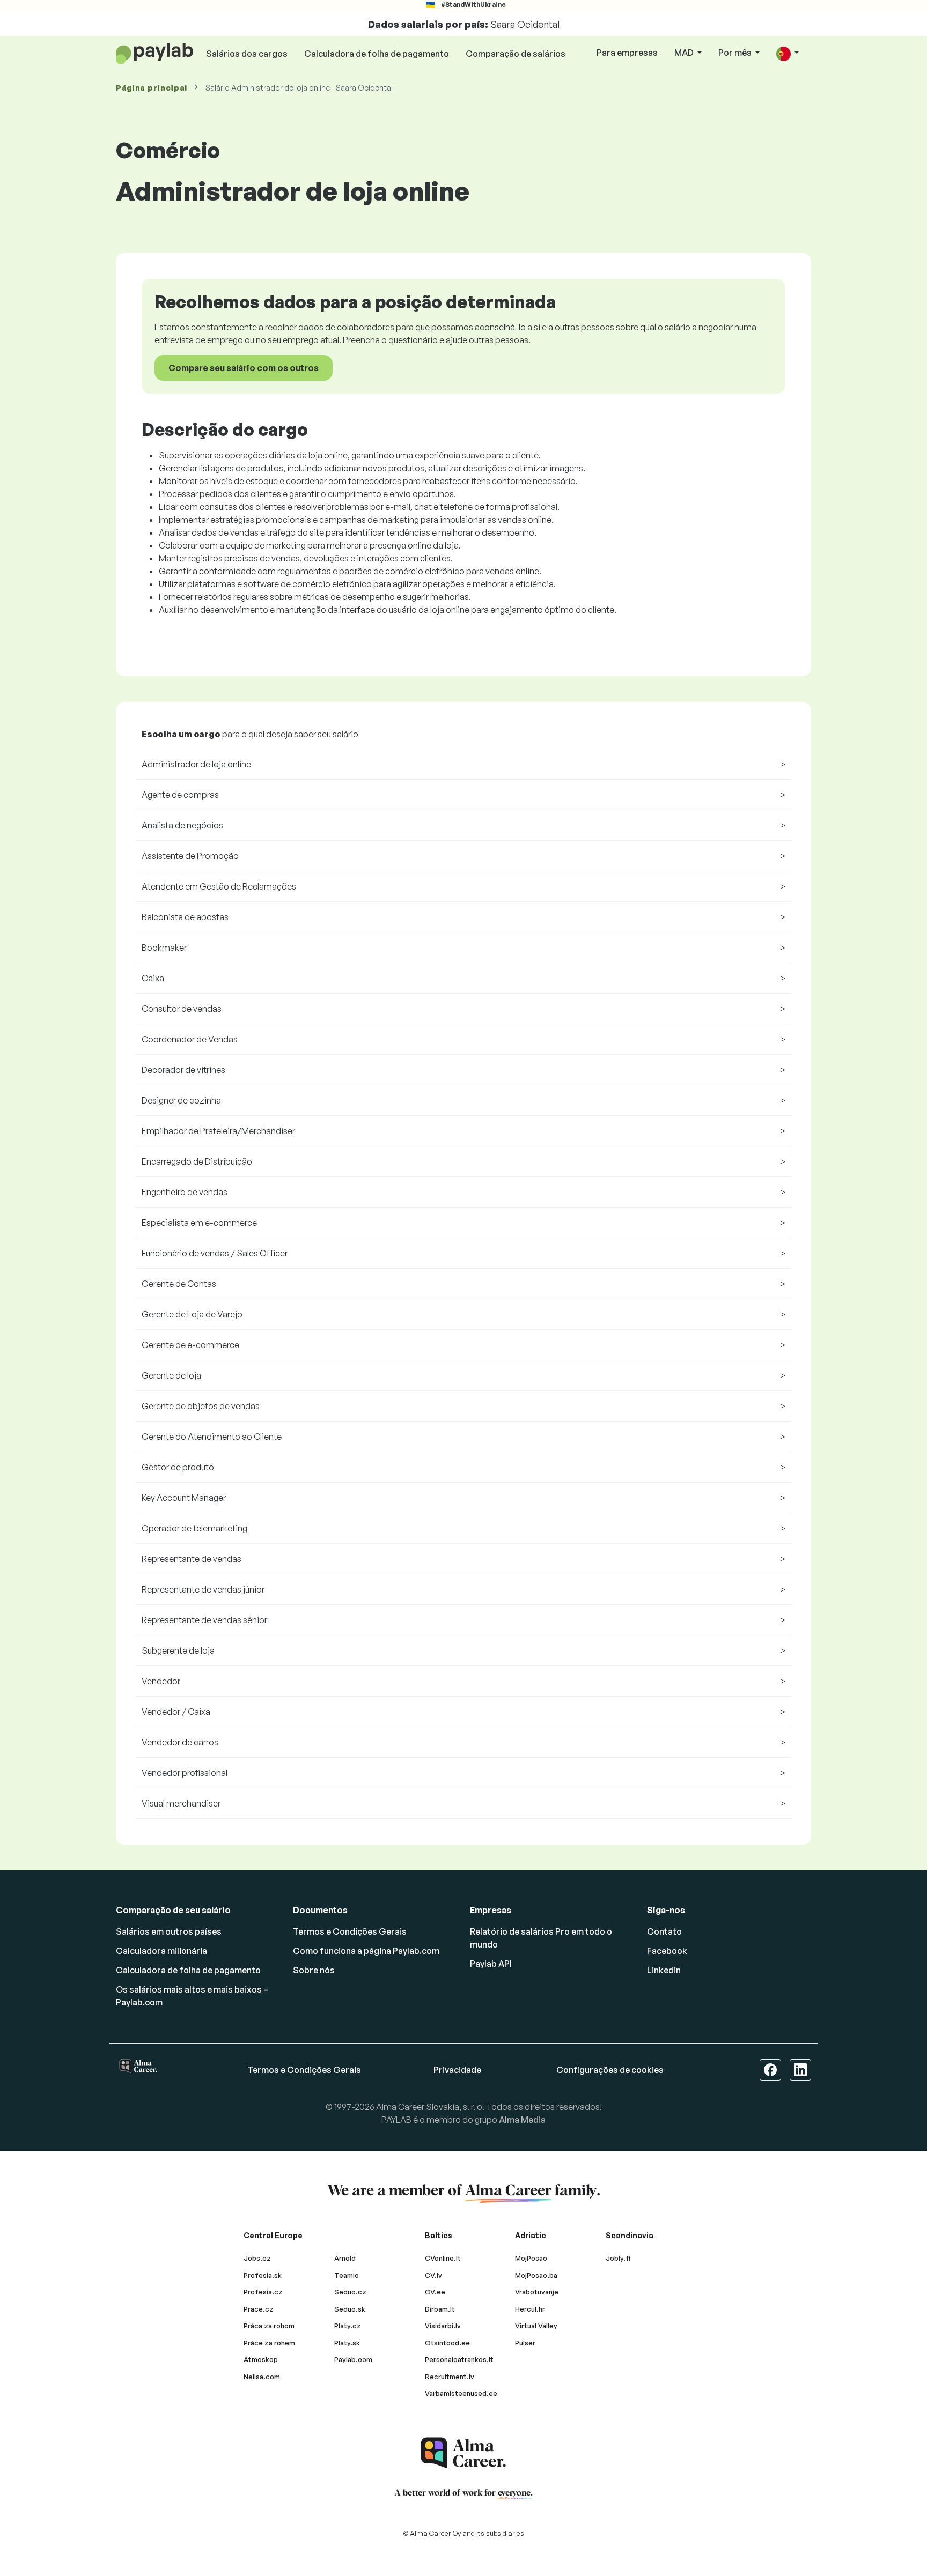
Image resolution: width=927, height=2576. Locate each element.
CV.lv (433, 2275)
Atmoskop (261, 2359)
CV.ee (435, 2292)
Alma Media (522, 2120)
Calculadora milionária (161, 1951)
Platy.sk (347, 2343)
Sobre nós (314, 1970)
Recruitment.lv (450, 2377)
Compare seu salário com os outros (244, 368)
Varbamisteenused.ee (461, 2393)
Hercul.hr (530, 2309)
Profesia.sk (263, 2275)
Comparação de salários (516, 54)
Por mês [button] (736, 53)
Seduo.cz (350, 2292)
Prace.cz (259, 2309)
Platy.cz (348, 2326)
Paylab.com (353, 2359)
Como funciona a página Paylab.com (366, 1951)
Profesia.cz (263, 2292)
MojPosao (531, 2258)
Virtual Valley (536, 2326)
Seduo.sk (350, 2309)
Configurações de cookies (610, 2070)
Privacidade (457, 2070)
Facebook (667, 1951)
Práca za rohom (269, 2326)
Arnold (345, 2258)
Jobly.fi (618, 2258)
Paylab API (491, 1964)
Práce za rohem (269, 2343)
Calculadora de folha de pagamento (377, 54)
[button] (788, 53)
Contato (664, 1931)
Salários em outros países (169, 1931)
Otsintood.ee (447, 2343)
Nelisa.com (262, 2377)
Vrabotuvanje (537, 2292)
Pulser (525, 2343)
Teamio (347, 2275)
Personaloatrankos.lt (459, 2359)
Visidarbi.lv (443, 2326)
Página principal (152, 88)
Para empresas (627, 53)
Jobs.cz (257, 2258)
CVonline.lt (443, 2258)
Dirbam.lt (440, 2309)
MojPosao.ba (536, 2275)
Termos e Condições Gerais (350, 1931)
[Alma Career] (464, 2453)
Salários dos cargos (247, 54)
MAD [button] (685, 53)
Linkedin (664, 1970)
